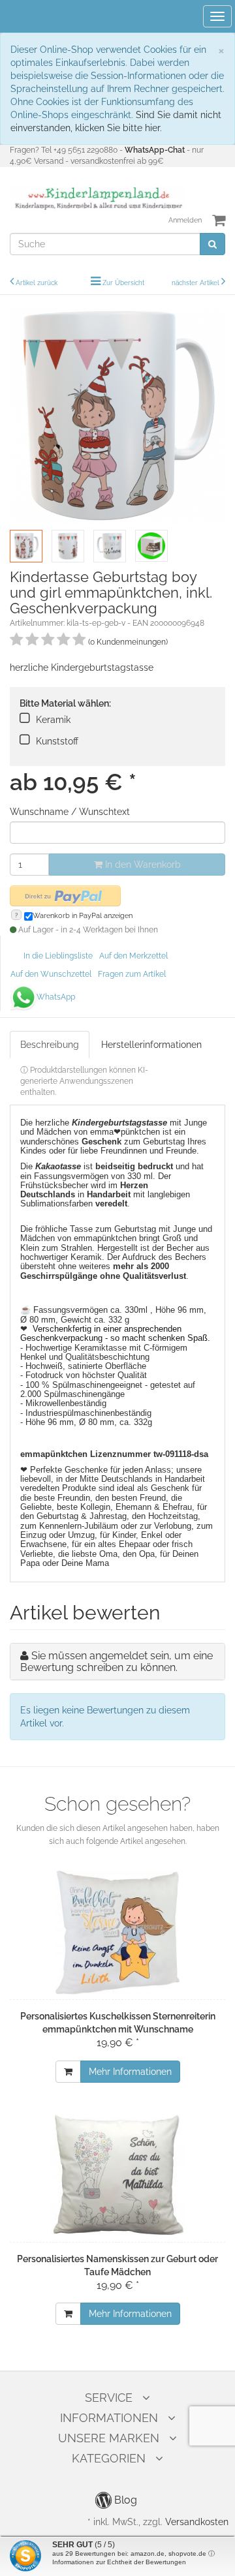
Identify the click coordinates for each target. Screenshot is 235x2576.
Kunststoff (57, 741)
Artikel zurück (37, 283)
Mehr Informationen (130, 2072)
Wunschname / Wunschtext (70, 812)
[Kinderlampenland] (98, 198)
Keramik (53, 720)
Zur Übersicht (123, 283)
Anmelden (185, 220)
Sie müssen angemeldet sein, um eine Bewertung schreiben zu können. (117, 1662)
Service (109, 2398)
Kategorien (109, 2458)
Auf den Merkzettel (133, 956)
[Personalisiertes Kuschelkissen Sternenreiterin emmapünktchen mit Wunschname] (117, 1933)
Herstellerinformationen (151, 1045)
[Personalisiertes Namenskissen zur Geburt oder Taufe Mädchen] (117, 2175)
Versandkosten (197, 2522)
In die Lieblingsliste (58, 956)
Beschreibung (50, 1045)
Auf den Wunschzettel (51, 974)
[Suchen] (212, 244)
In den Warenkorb (142, 865)
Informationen (109, 2418)
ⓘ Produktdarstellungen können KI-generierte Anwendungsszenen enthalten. (84, 1081)
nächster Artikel (196, 283)
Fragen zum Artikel (132, 974)
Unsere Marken (109, 2438)
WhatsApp (56, 997)
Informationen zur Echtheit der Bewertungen (119, 2562)
